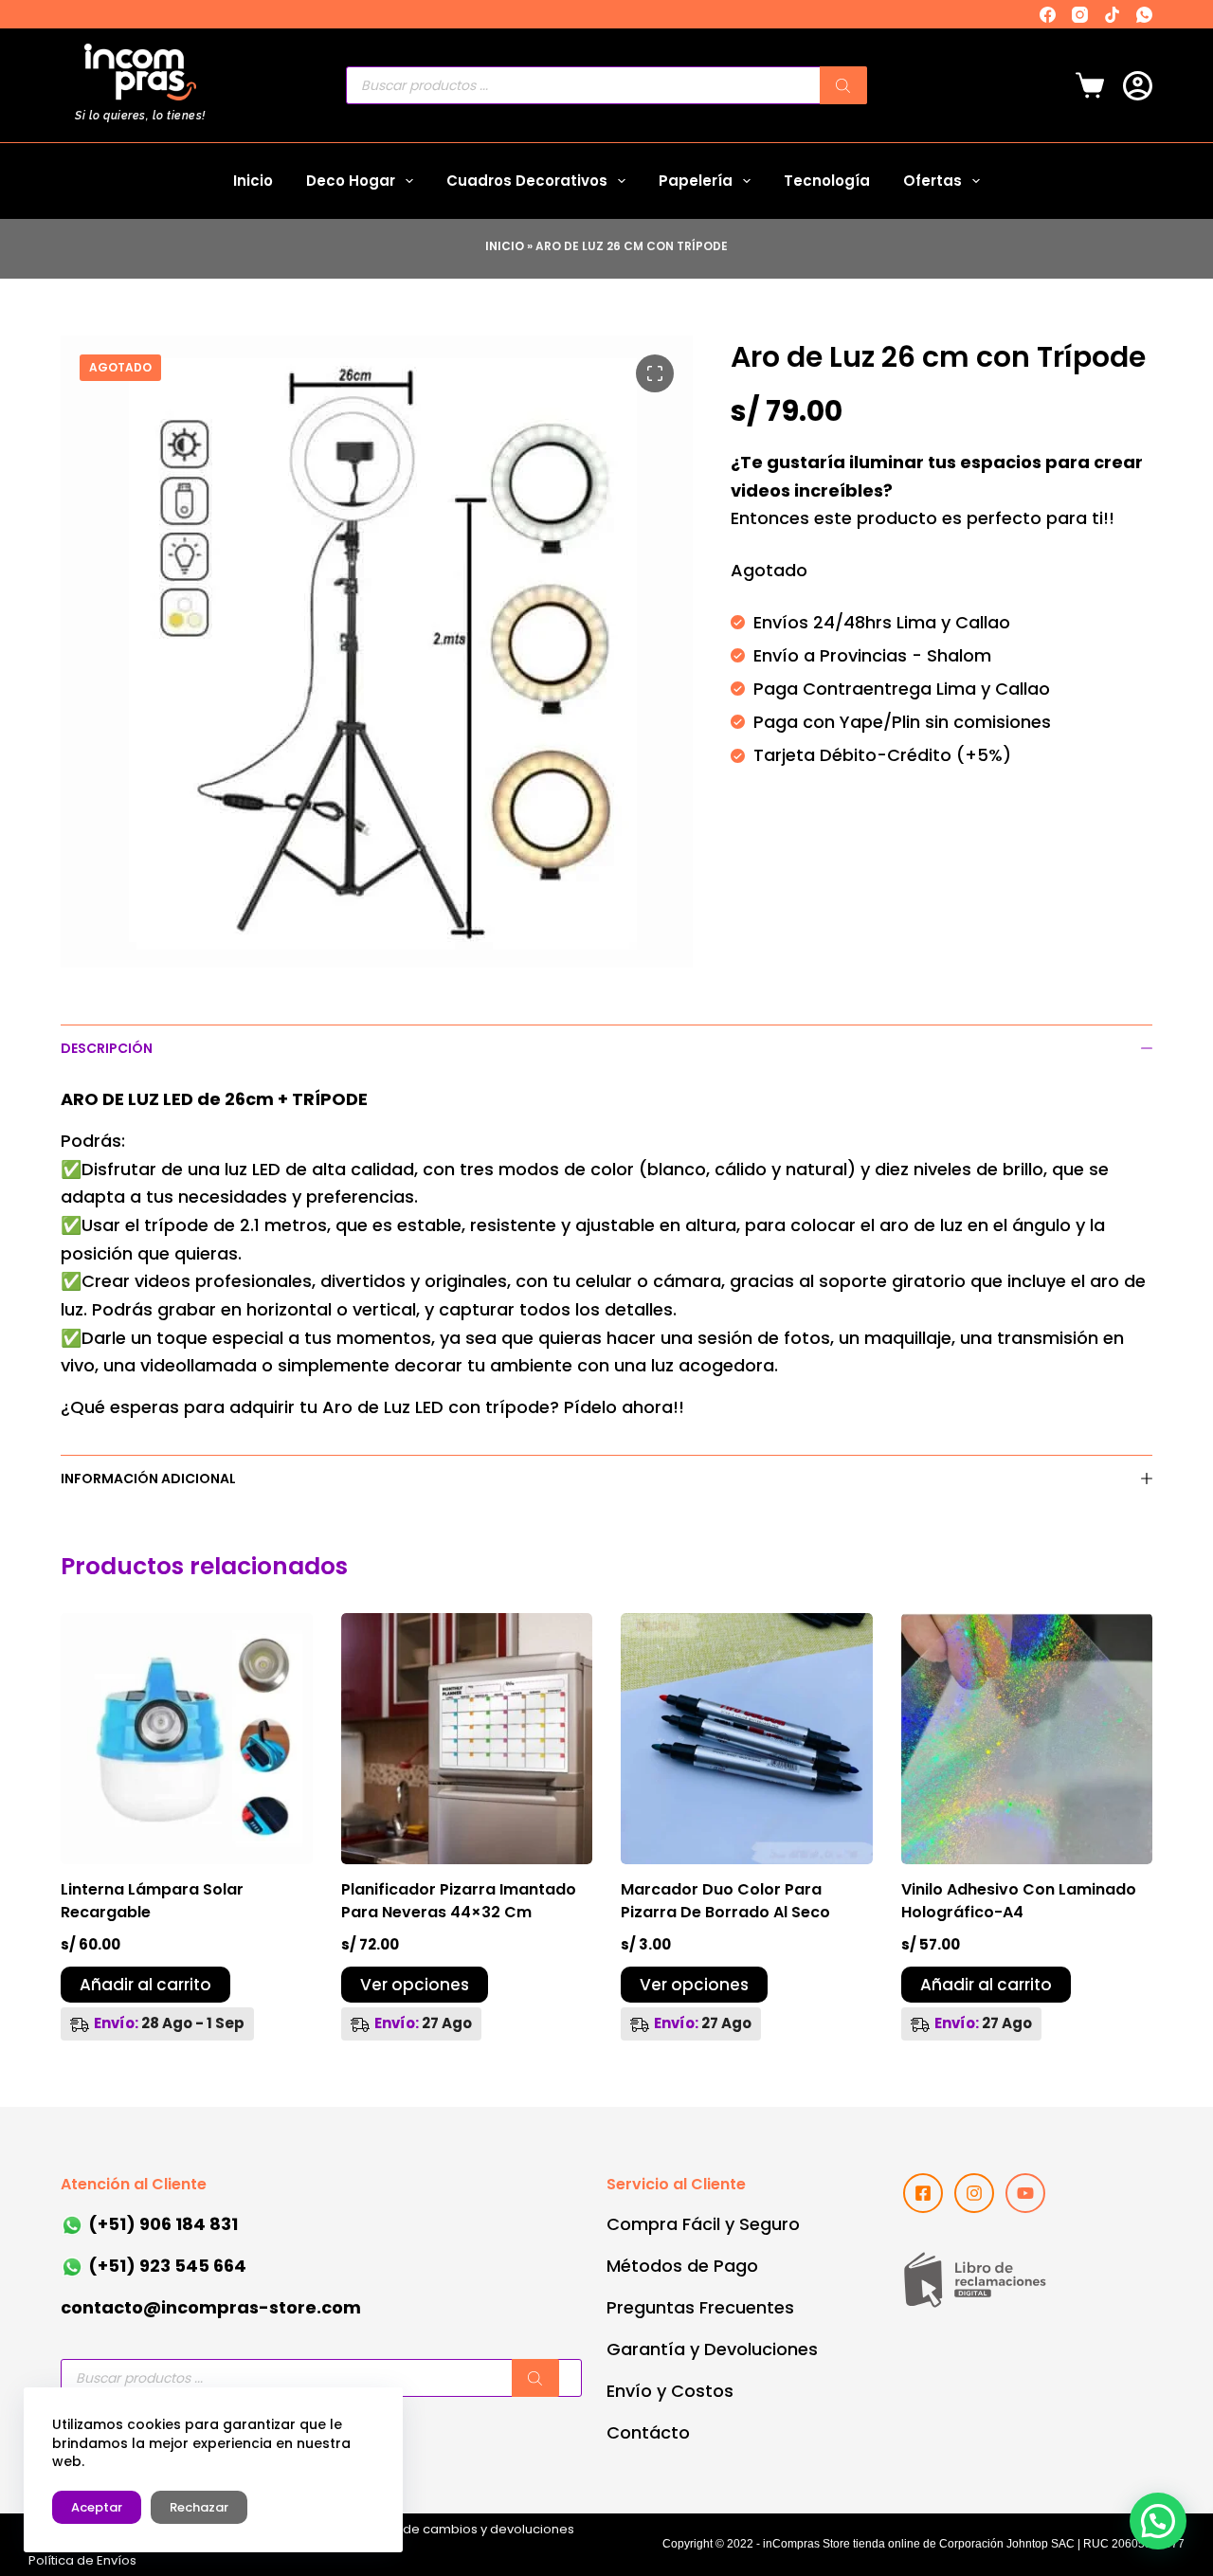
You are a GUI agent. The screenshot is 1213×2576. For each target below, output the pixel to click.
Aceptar (97, 2507)
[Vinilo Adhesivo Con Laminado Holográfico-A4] (1027, 1739)
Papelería (696, 181)
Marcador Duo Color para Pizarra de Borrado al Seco (725, 1901)
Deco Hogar (351, 181)
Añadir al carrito (145, 1985)
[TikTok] (1112, 15)
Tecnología (827, 181)
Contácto (648, 2432)
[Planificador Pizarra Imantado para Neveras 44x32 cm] (467, 1739)
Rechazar (199, 2507)
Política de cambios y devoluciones (464, 2529)
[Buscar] (843, 85)
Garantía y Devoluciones (712, 2349)
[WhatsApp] (1144, 15)
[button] (1158, 2521)
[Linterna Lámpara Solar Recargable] (187, 1739)
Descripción (107, 1048)
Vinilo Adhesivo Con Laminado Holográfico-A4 (1019, 1901)
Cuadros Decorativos (527, 181)
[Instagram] (1080, 15)
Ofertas (932, 181)
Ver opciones (415, 1985)
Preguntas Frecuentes (700, 2307)
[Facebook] (1048, 15)
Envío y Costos (670, 2391)
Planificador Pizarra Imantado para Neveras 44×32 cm (459, 1901)
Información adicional (148, 1478)
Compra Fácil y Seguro (703, 2224)
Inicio (253, 181)
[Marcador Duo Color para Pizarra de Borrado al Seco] (747, 1739)
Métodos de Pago (682, 2266)
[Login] (1138, 86)
